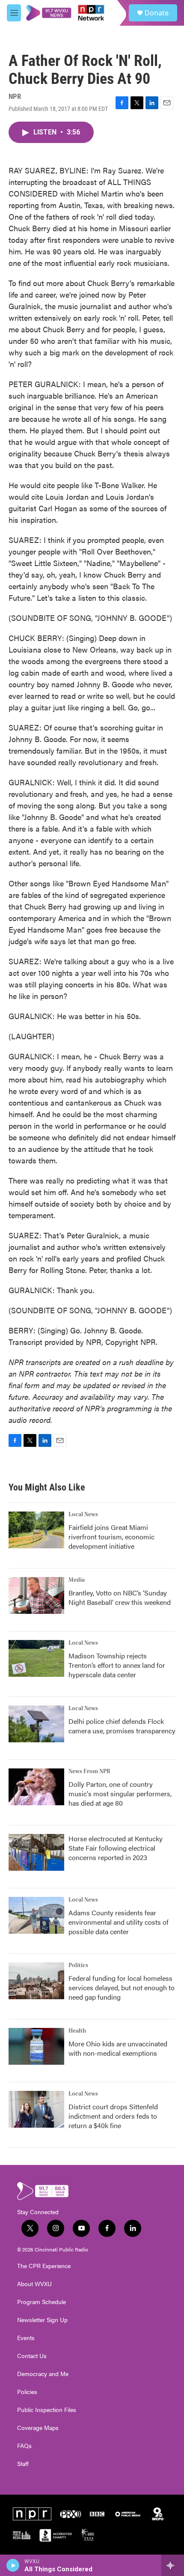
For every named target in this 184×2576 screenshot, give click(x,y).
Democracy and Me (43, 2374)
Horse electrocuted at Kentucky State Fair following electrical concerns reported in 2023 (116, 1848)
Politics (78, 1965)
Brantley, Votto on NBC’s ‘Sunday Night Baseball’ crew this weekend (120, 1597)
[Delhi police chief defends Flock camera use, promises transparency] (36, 1724)
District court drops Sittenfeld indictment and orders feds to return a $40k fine (113, 2116)
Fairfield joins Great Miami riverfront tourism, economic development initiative (111, 1537)
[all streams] (173, 2565)
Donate (157, 13)
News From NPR (89, 1771)
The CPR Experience (44, 2266)
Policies (27, 2392)
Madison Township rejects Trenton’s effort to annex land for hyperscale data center (117, 1665)
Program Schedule (42, 2302)
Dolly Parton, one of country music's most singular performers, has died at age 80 (120, 1793)
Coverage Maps (38, 2428)
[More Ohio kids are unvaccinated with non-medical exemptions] (36, 2046)
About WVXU (34, 2284)
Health (77, 2031)
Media (77, 1580)
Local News (83, 1515)
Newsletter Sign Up (42, 2320)
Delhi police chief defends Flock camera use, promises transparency (122, 1726)
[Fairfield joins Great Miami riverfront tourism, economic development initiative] (36, 1530)
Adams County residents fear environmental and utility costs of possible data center (119, 1922)
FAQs (24, 2446)
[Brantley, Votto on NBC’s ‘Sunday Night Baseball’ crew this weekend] (36, 1595)
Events (26, 2338)
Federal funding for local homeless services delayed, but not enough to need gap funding (122, 1987)
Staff (23, 2464)
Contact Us (32, 2356)
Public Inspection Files (47, 2410)
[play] (13, 2565)
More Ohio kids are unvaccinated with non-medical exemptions (118, 2048)
